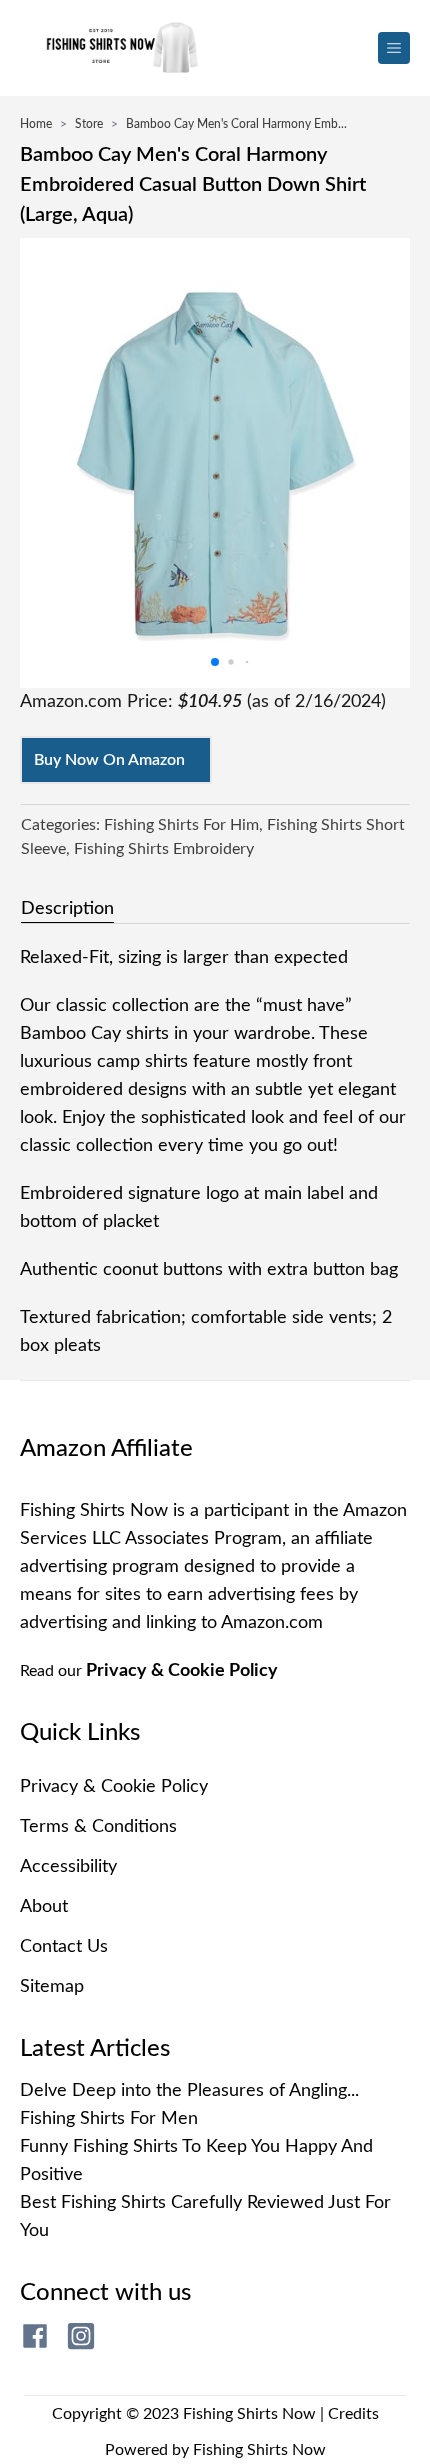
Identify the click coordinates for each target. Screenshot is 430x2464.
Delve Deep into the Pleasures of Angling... (189, 2091)
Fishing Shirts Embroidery (164, 849)
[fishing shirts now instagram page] (81, 2336)
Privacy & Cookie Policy (182, 1671)
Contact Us (64, 1947)
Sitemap (52, 1987)
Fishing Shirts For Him (181, 825)
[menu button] (394, 48)
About (44, 1907)
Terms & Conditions (98, 1827)
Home (36, 124)
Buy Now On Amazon (109, 760)
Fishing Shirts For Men (109, 2119)
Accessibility (68, 1867)
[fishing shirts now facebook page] (35, 2336)
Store (89, 124)
